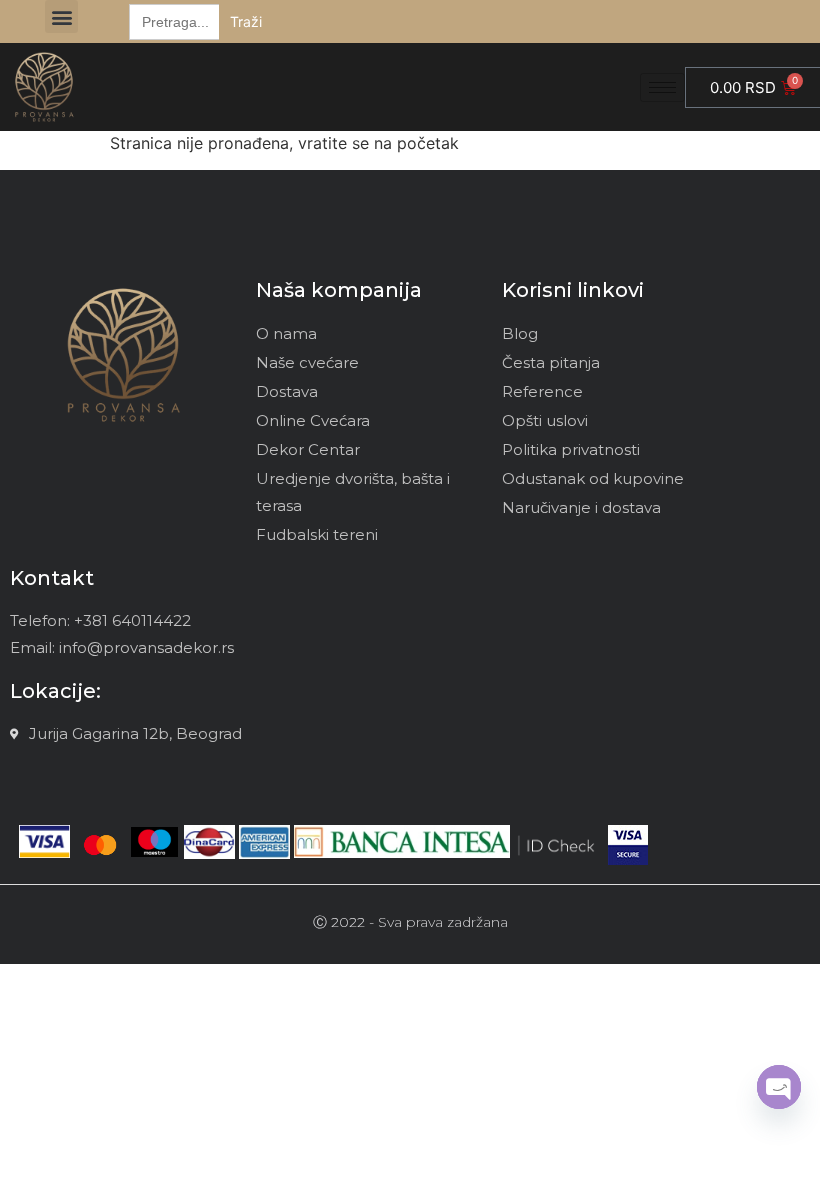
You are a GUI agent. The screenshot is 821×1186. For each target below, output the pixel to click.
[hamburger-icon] (662, 87)
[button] (61, 16)
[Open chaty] (779, 1087)
